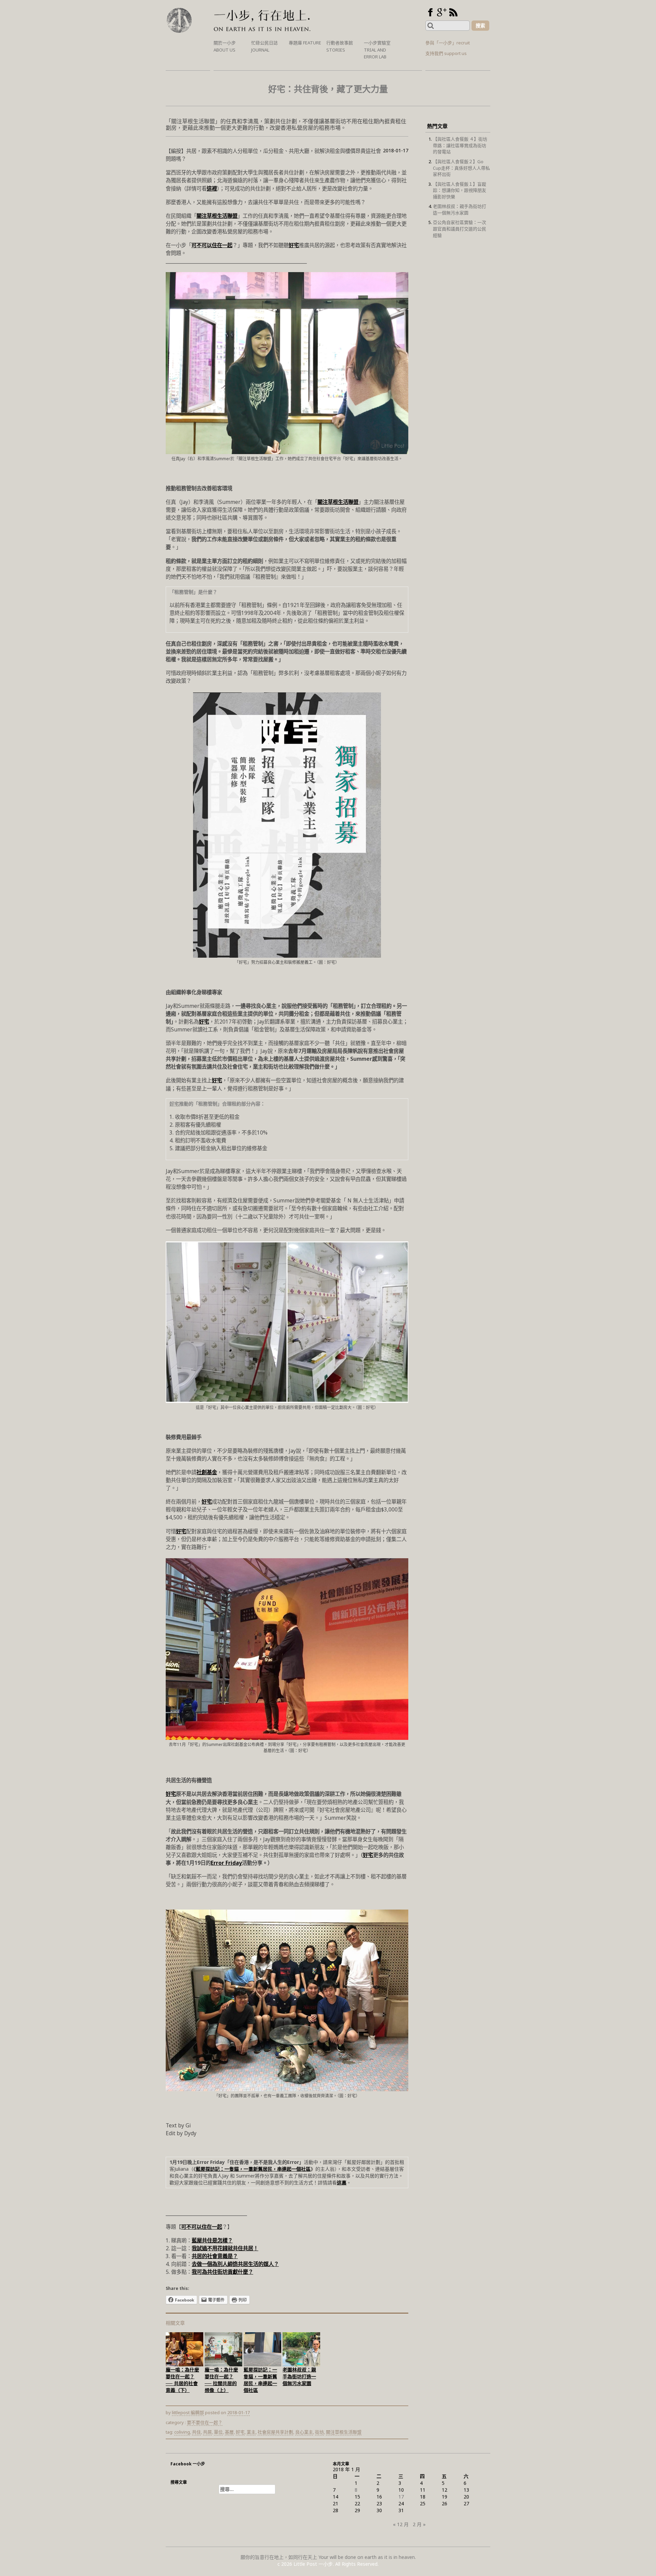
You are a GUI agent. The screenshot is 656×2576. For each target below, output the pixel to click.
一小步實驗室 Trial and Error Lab (377, 50)
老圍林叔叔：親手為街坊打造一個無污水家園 (299, 2376)
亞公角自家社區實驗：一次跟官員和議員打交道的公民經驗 (460, 229)
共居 (207, 2432)
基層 (229, 2432)
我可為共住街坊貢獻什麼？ (222, 2272)
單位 (218, 2432)
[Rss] (453, 12)
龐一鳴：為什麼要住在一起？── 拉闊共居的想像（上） (221, 2380)
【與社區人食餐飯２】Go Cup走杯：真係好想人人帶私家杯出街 (461, 168)
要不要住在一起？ (205, 2422)
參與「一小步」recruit (448, 43)
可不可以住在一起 (212, 245)
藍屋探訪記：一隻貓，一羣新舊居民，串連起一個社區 (253, 2169)
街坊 (319, 2432)
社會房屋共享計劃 (275, 2432)
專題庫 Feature (305, 43)
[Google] (442, 12)
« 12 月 (401, 2524)
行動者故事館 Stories (340, 46)
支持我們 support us (446, 53)
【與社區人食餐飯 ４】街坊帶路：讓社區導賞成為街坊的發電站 (460, 145)
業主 (251, 2432)
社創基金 (207, 1472)
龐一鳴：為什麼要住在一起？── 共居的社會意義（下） (182, 2380)
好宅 (294, 245)
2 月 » (419, 2524)
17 (401, 2497)
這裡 (212, 189)
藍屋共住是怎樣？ (212, 2241)
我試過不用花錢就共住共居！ (225, 2248)
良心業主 (304, 2432)
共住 (196, 2432)
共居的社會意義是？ (215, 2256)
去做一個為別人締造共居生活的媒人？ (235, 2264)
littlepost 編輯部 (188, 2412)
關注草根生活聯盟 (217, 216)
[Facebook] (430, 12)
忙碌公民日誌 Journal (264, 46)
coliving (182, 2432)
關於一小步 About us (225, 46)
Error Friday (226, 1863)
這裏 (342, 2183)
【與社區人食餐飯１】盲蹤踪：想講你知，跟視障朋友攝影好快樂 (460, 190)
